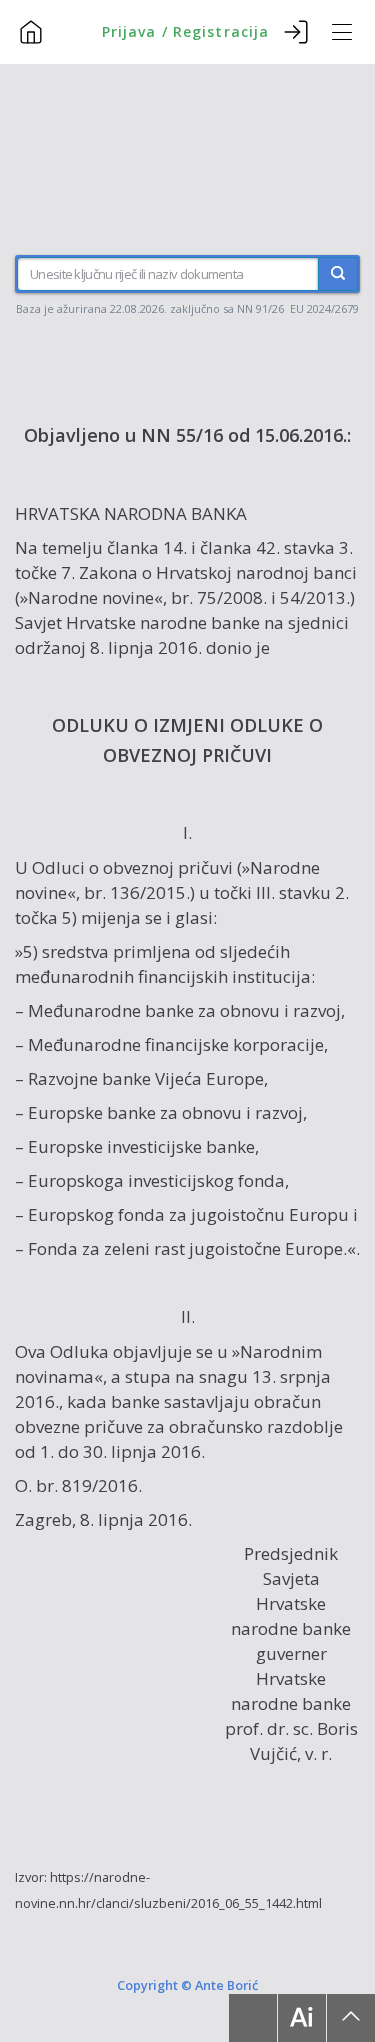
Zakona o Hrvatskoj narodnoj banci (218, 572)
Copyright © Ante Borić (187, 1984)
